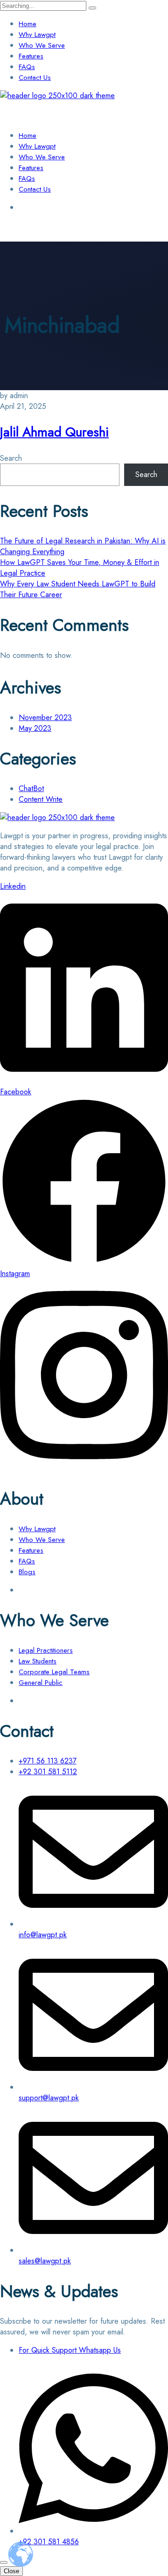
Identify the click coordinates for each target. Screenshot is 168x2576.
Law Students (38, 1661)
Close (11, 2571)
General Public (41, 1683)
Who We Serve (42, 45)
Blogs (27, 1572)
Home (28, 24)
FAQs (27, 67)
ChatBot (31, 788)
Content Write (41, 799)
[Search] (92, 8)
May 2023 (35, 728)
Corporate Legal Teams (54, 1672)
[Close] (4, 2562)
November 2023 (45, 717)
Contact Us (35, 78)
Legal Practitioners (46, 1650)
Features (31, 56)
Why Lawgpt (37, 35)
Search (11, 458)
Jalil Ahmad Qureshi (54, 432)
